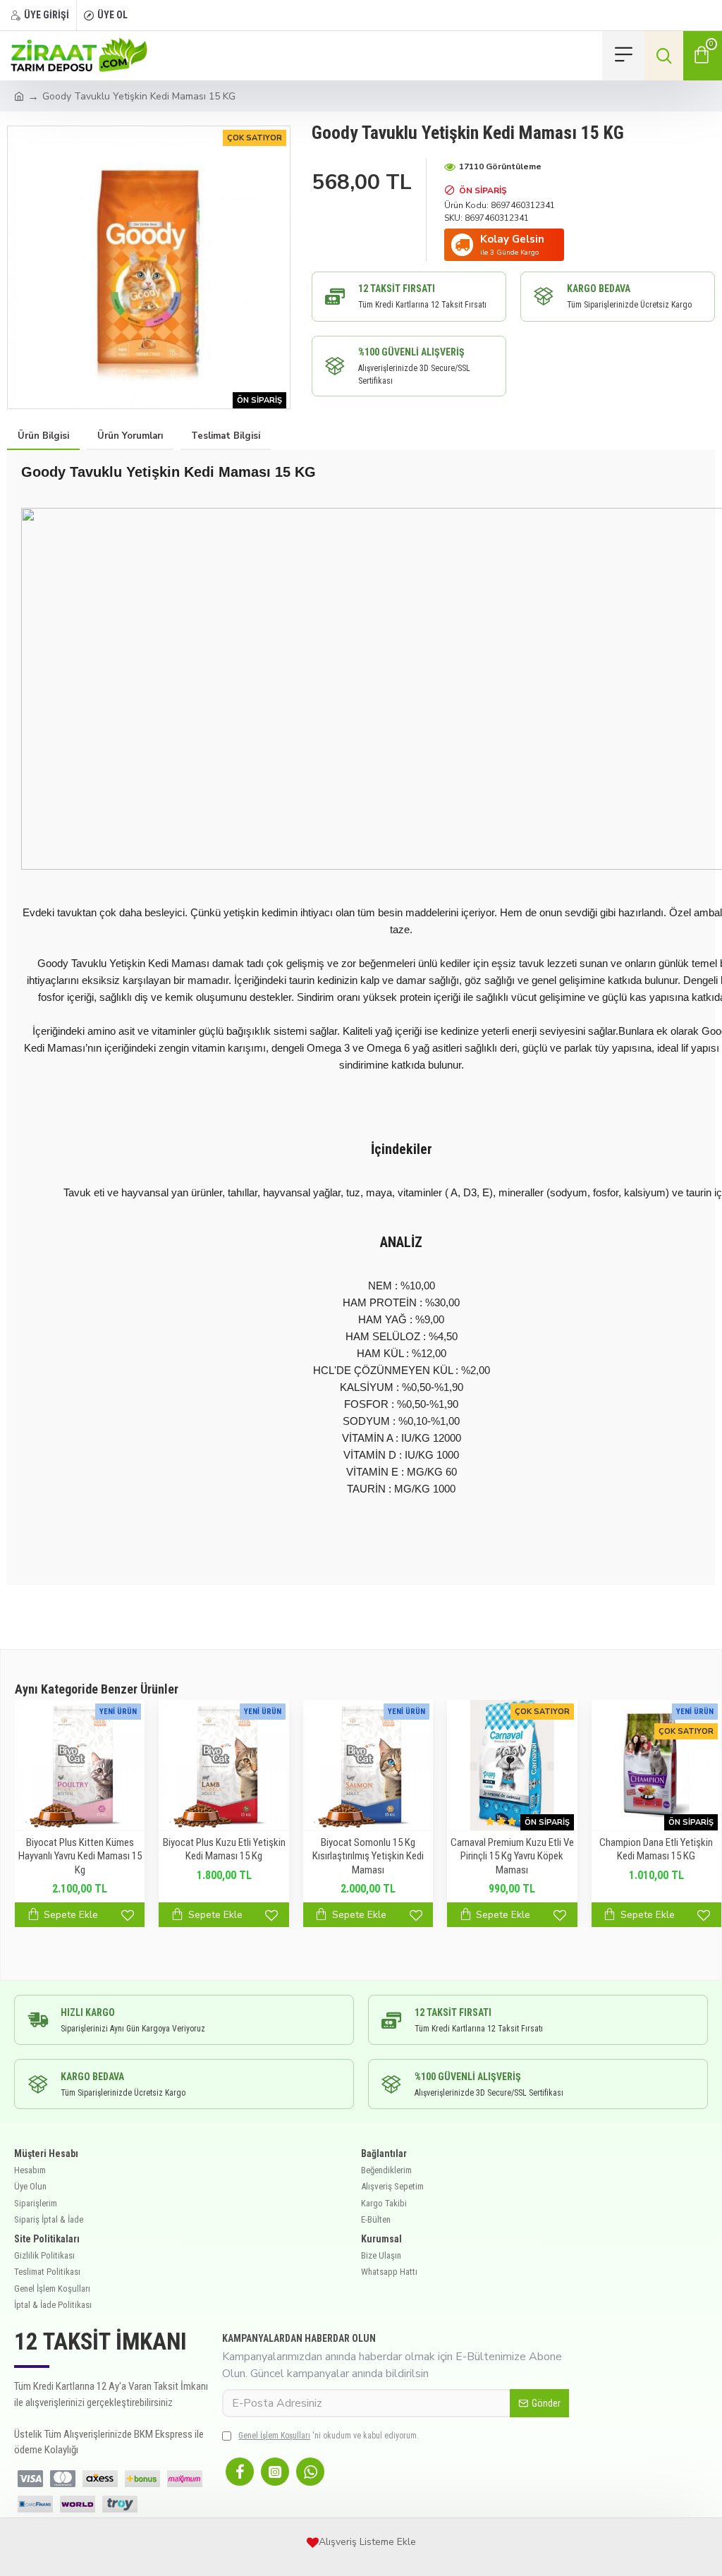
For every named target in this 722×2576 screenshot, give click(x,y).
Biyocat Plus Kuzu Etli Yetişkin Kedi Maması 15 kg (224, 1849)
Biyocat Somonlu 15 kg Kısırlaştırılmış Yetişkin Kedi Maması (368, 1856)
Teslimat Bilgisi (226, 436)
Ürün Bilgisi (43, 436)
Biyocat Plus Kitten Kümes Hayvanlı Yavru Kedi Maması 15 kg (80, 1856)
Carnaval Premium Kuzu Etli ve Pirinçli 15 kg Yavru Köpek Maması (512, 1856)
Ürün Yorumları (130, 436)
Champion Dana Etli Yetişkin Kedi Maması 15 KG (656, 1849)
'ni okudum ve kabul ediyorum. (329, 2436)
